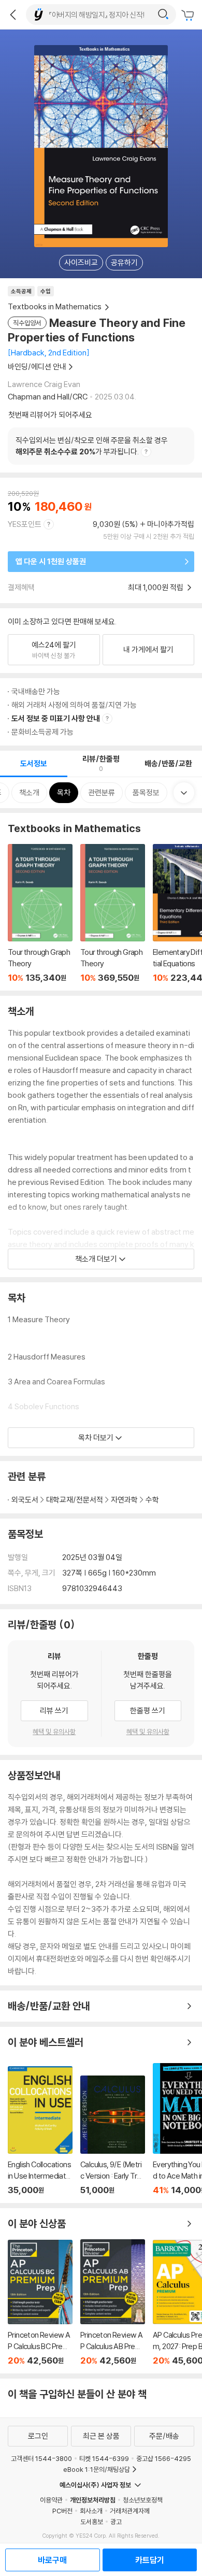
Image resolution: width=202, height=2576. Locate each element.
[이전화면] (13, 15)
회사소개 (91, 2511)
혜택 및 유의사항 (54, 1731)
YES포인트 (25, 524)
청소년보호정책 (143, 2500)
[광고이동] (163, 15)
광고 (116, 2522)
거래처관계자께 (130, 2511)
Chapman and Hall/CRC (48, 397)
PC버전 (62, 2511)
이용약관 (51, 2500)
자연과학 (124, 1500)
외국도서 (25, 1500)
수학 (152, 1500)
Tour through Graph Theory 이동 (40, 913)
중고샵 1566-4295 (164, 2458)
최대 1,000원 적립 (156, 587)
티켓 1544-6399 (104, 2458)
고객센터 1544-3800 (41, 2458)
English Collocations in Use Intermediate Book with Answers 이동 (40, 2131)
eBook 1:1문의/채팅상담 (97, 2469)
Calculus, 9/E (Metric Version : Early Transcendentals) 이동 (113, 2135)
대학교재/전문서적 (75, 1500)
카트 (189, 16)
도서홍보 (92, 2522)
